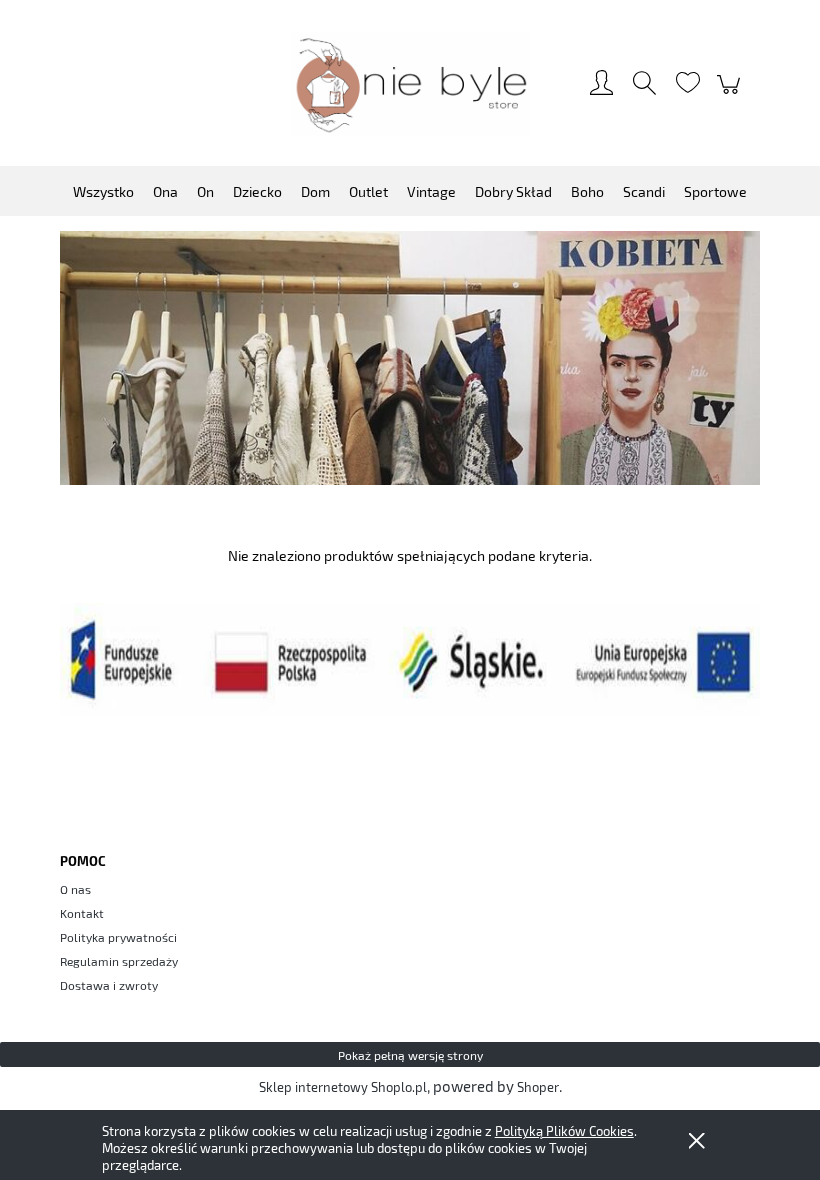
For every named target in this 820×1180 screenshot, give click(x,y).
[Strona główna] (410, 84)
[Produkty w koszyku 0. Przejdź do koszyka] (731, 94)
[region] (410, 358)
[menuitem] (103, 191)
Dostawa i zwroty (109, 985)
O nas (75, 889)
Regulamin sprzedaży (119, 961)
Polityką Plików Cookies (564, 1131)
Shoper (538, 1087)
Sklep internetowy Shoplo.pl (343, 1087)
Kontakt (82, 913)
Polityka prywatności (118, 937)
